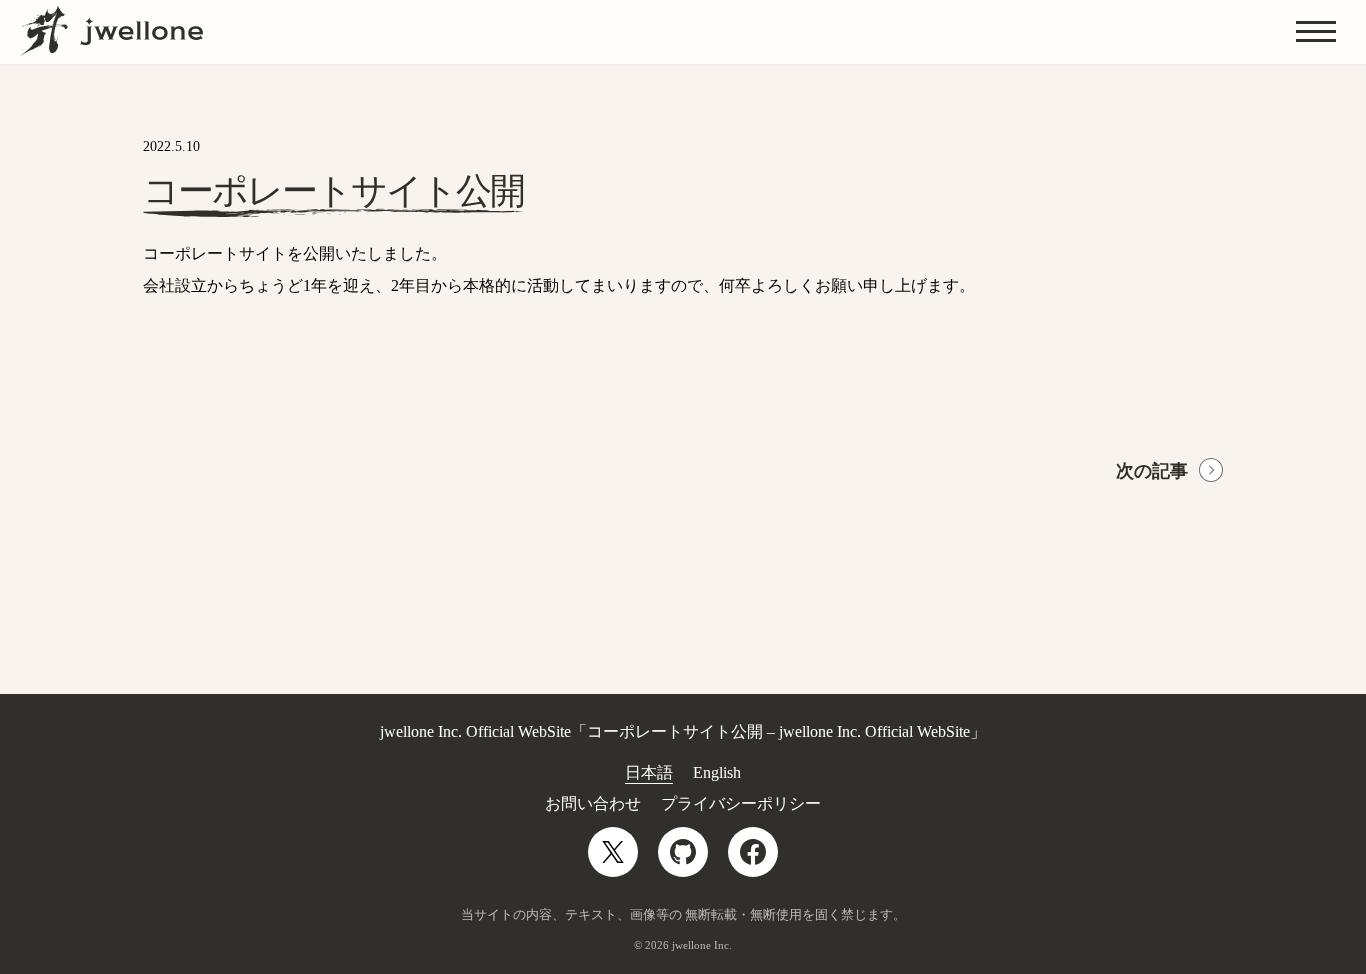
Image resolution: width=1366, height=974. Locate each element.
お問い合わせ (593, 804)
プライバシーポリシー (741, 804)
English (717, 773)
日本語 (649, 773)
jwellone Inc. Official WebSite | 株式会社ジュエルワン (111, 31)
